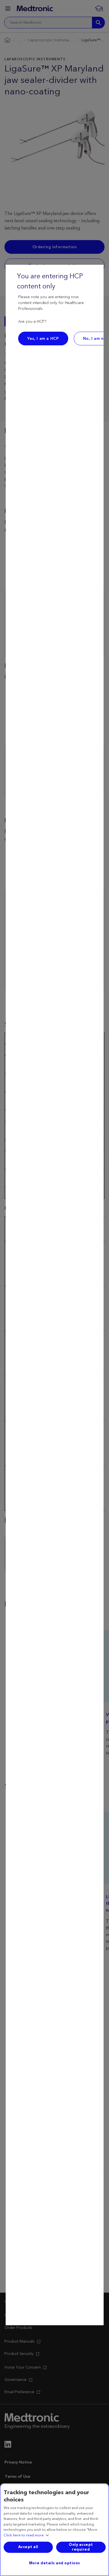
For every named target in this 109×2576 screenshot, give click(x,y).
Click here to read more (24, 2536)
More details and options (55, 2563)
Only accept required (81, 2547)
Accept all (28, 2547)
